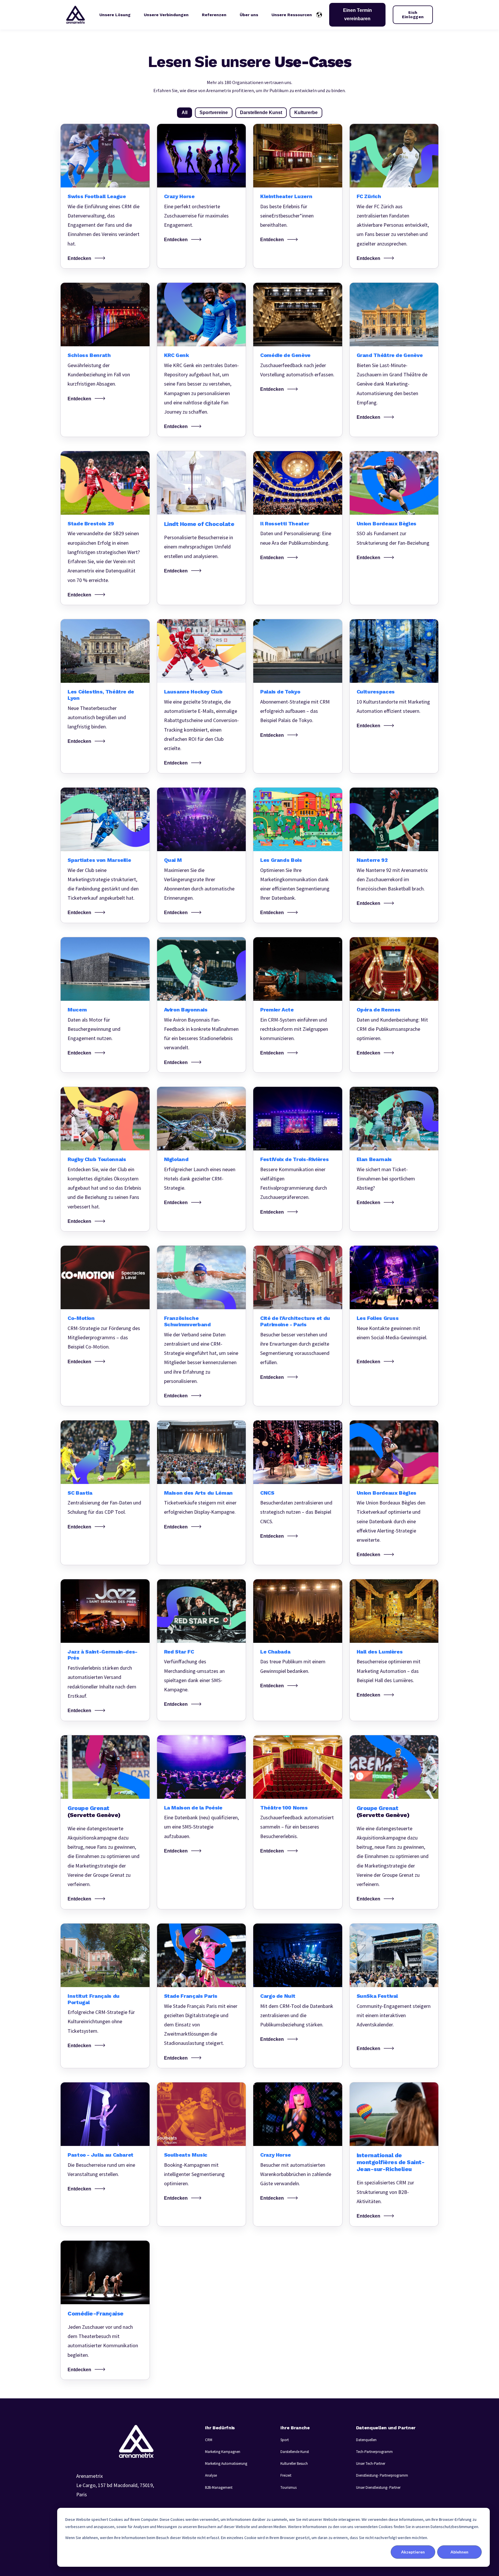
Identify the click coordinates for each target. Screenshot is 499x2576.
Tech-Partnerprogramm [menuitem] (374, 2452)
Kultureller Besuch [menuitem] (294, 2464)
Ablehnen (459, 2552)
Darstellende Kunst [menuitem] (295, 2452)
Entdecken (79, 258)
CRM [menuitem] (209, 2440)
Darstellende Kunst (261, 112)
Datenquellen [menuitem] (366, 2440)
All (185, 112)
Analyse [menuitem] (211, 2475)
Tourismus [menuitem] (288, 2487)
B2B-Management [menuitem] (219, 2487)
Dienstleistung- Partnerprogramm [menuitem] (382, 2475)
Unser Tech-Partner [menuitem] (371, 2464)
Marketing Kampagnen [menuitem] (223, 2452)
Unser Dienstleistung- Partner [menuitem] (378, 2487)
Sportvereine (214, 112)
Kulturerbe (306, 112)
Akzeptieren (413, 2552)
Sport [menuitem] (285, 2440)
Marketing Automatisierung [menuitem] (226, 2464)
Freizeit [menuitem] (286, 2475)
